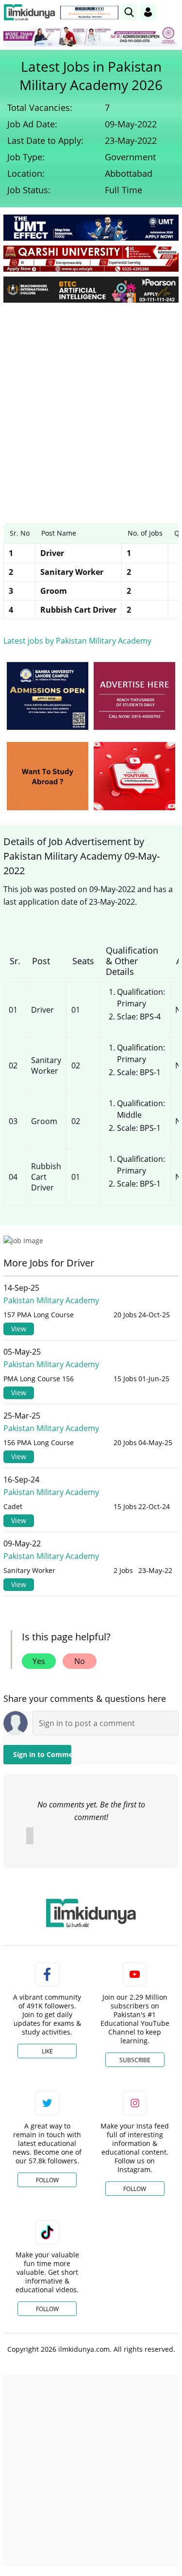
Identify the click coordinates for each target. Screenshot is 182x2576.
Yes (39, 1661)
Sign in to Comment (42, 1754)
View (19, 1329)
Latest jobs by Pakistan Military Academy (77, 641)
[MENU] (171, 12)
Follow (47, 2180)
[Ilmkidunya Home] (29, 12)
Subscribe (135, 2060)
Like (47, 2051)
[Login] (148, 12)
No (80, 1661)
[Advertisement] (91, 406)
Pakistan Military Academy (51, 1300)
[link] (89, 13)
